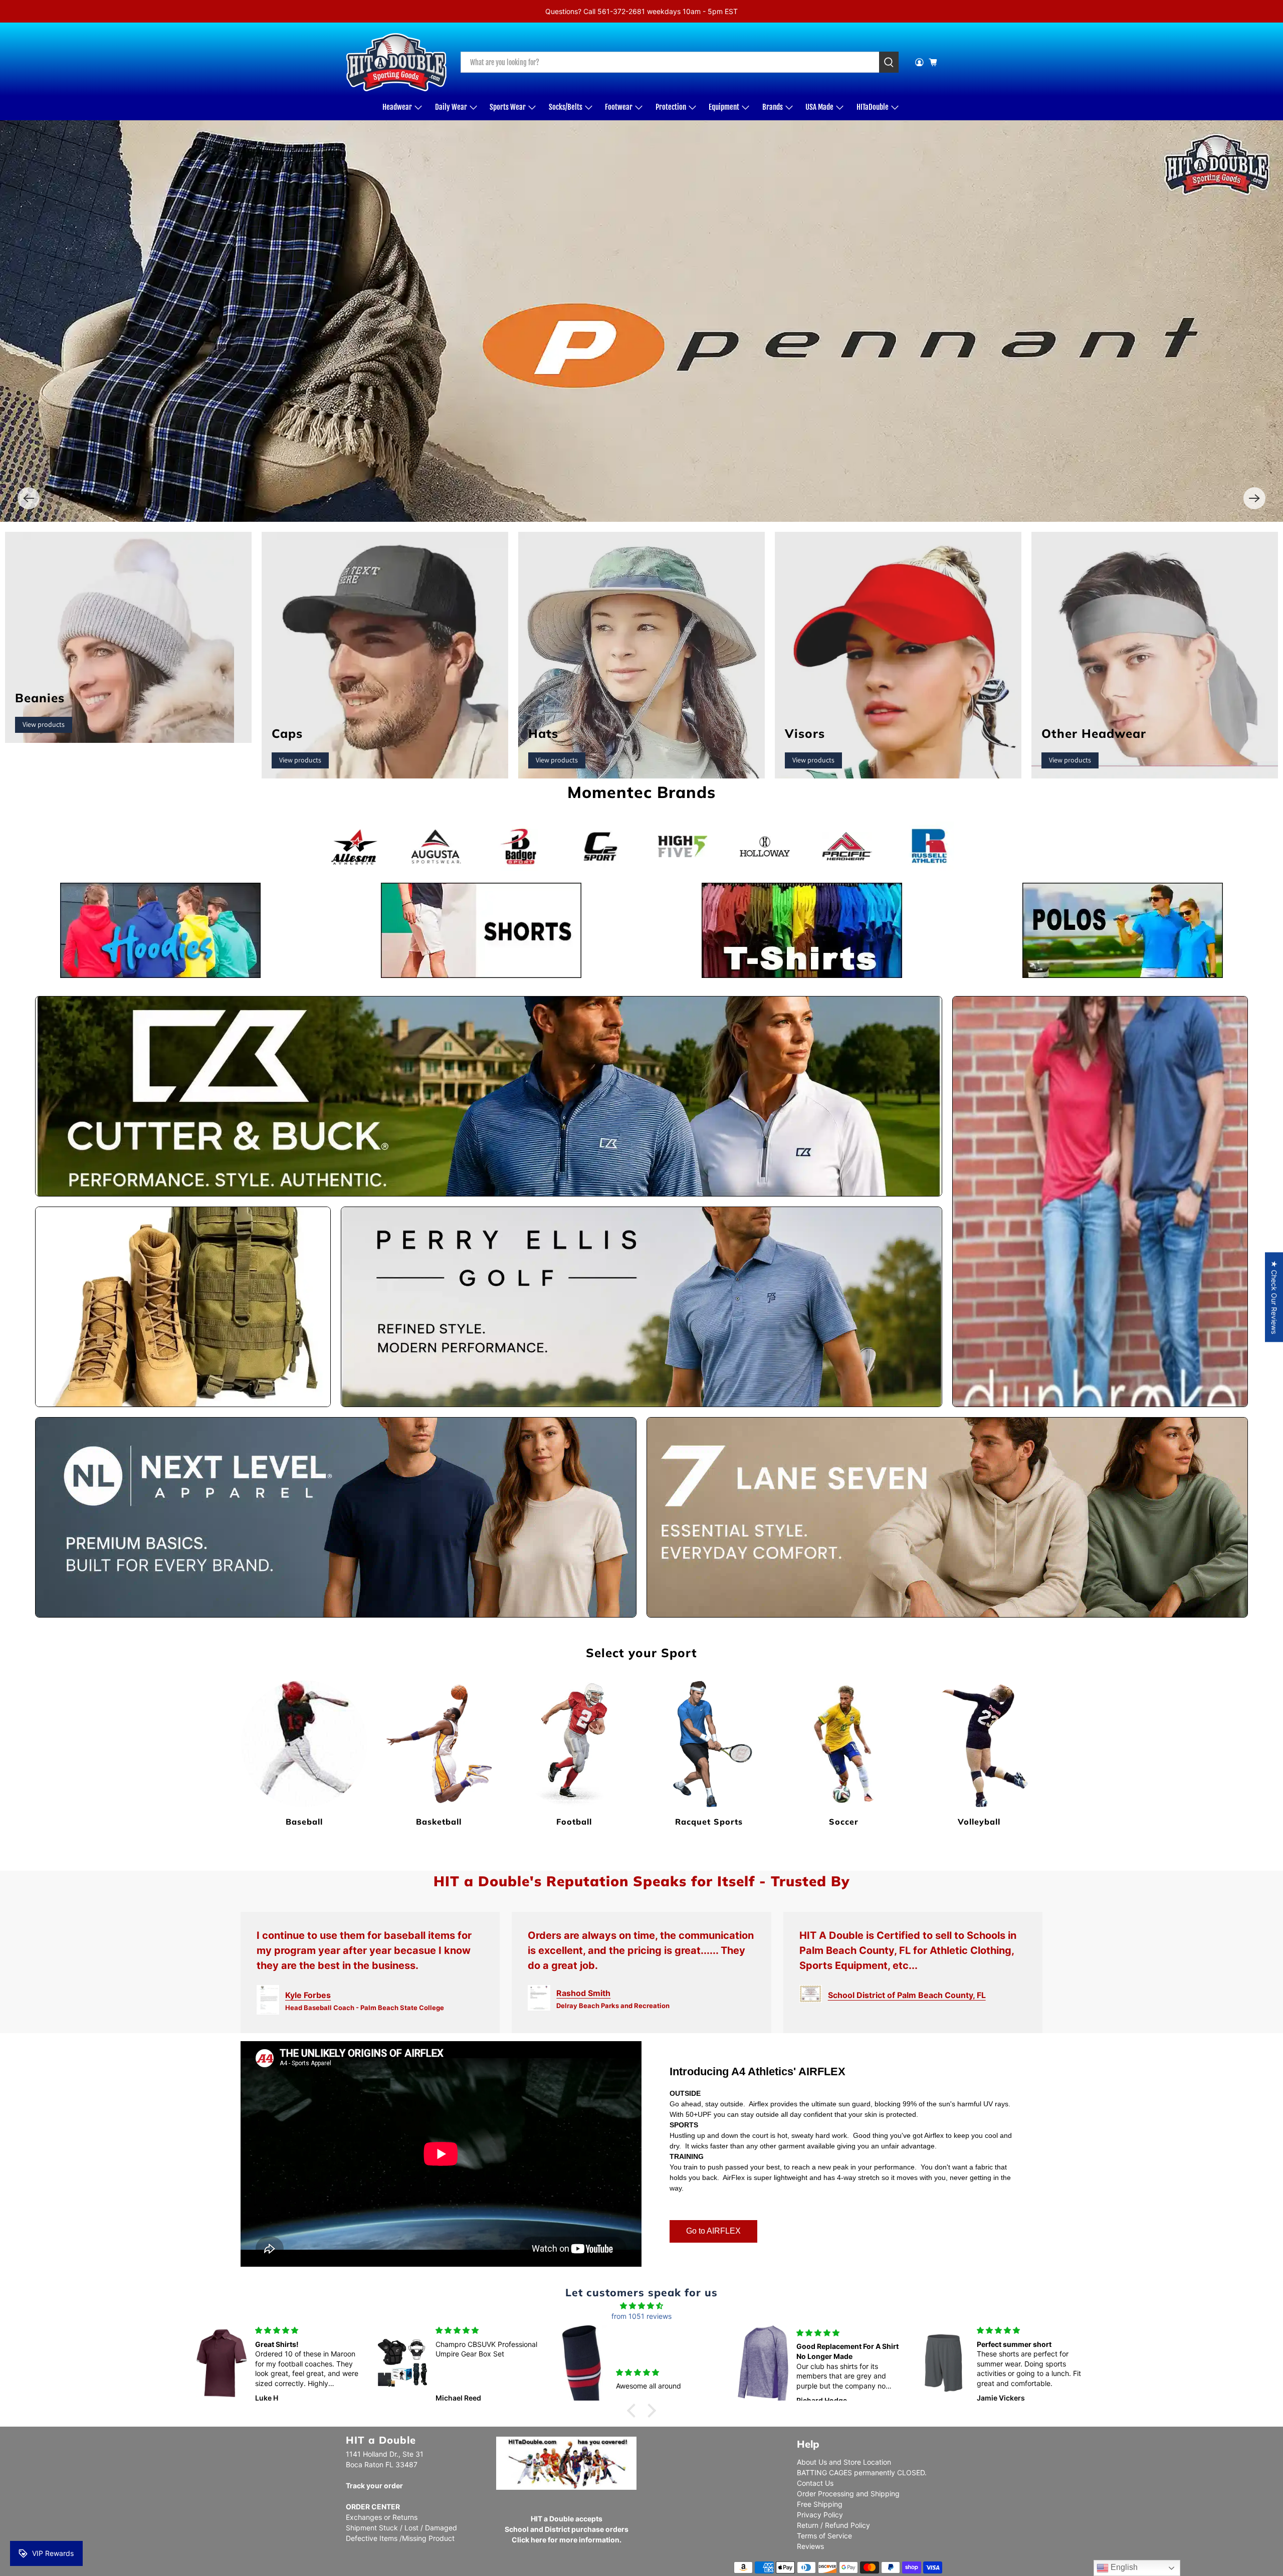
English (1123, 2567)
